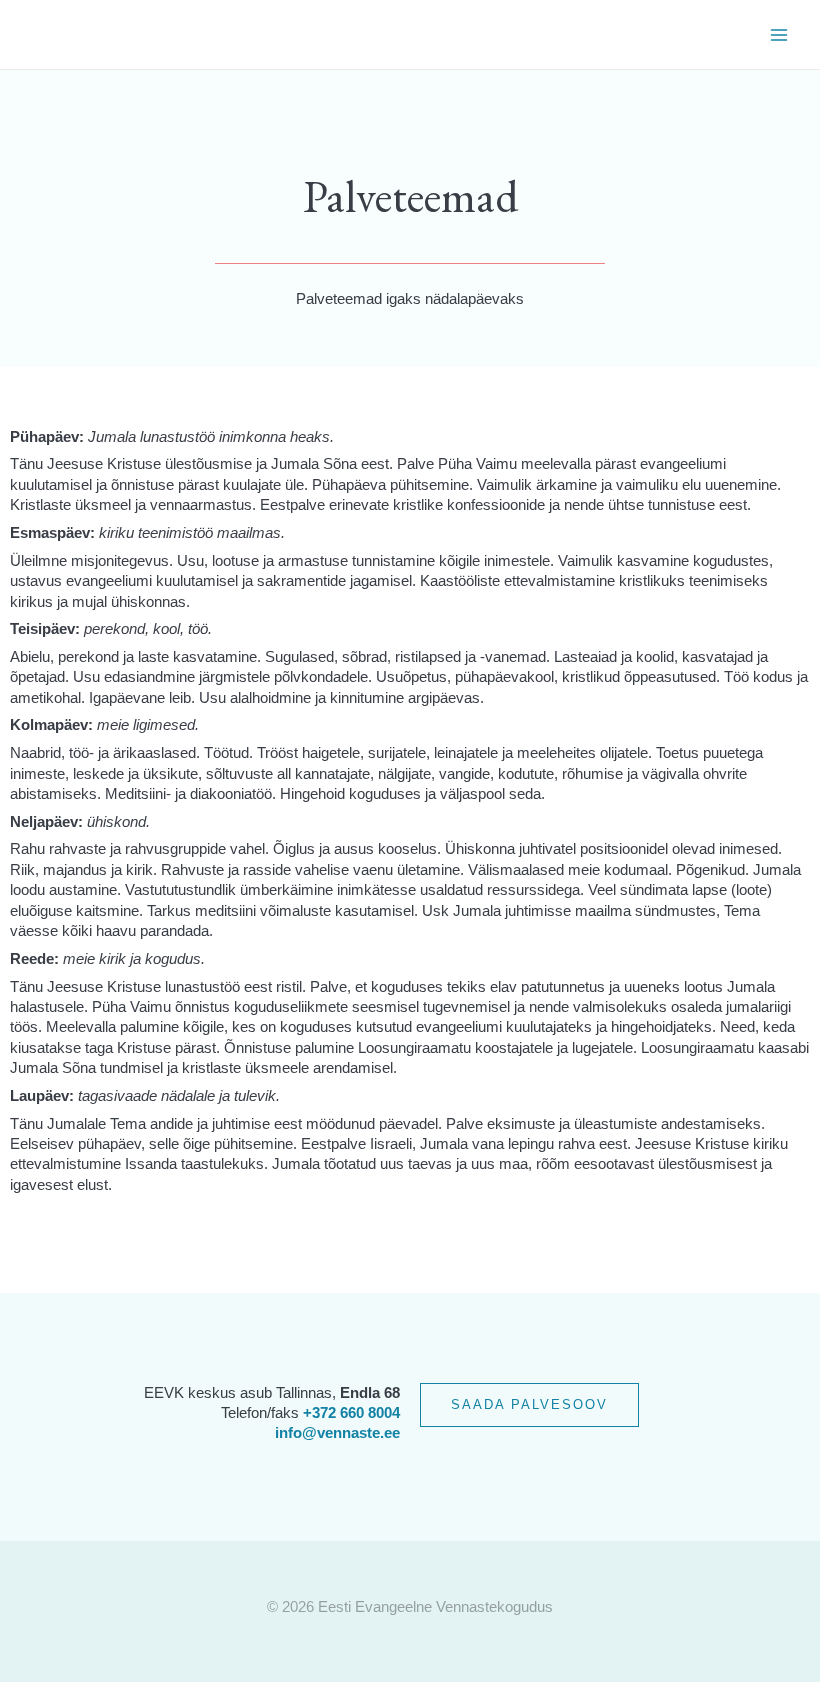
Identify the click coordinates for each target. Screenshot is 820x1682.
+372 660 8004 (351, 1413)
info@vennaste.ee (337, 1433)
